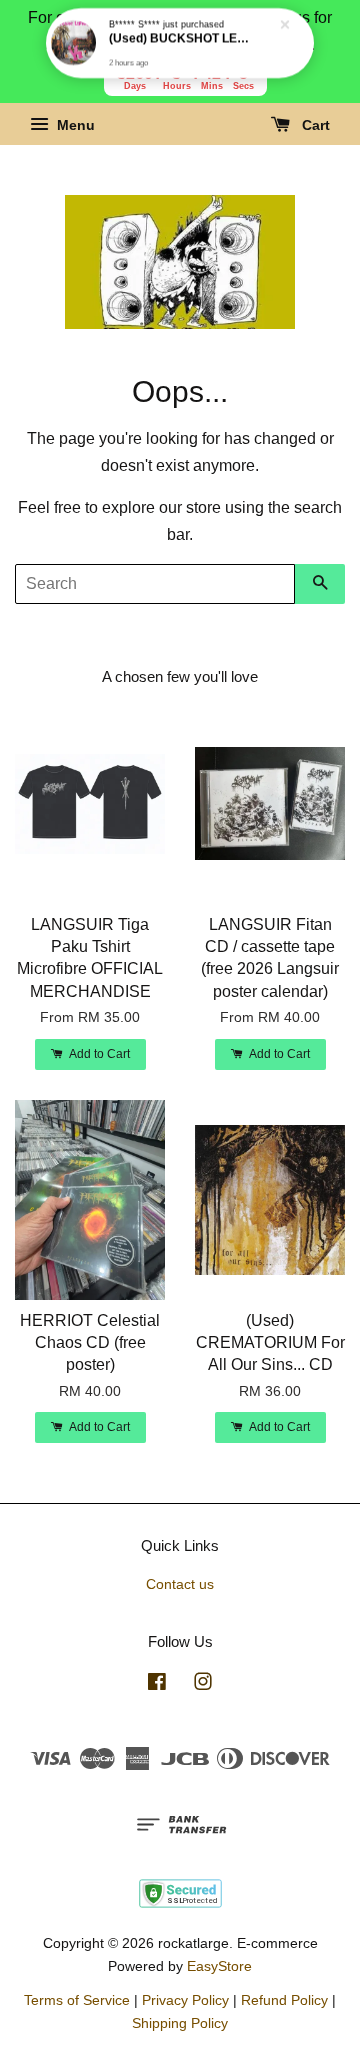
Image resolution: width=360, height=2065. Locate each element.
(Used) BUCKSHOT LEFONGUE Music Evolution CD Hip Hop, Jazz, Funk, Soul (181, 40)
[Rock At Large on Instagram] (203, 1685)
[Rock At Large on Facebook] (157, 1685)
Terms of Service (77, 2000)
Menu (74, 126)
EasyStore (219, 1966)
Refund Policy (284, 2000)
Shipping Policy (180, 2023)
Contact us (180, 1584)
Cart (314, 126)
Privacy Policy (185, 2000)
